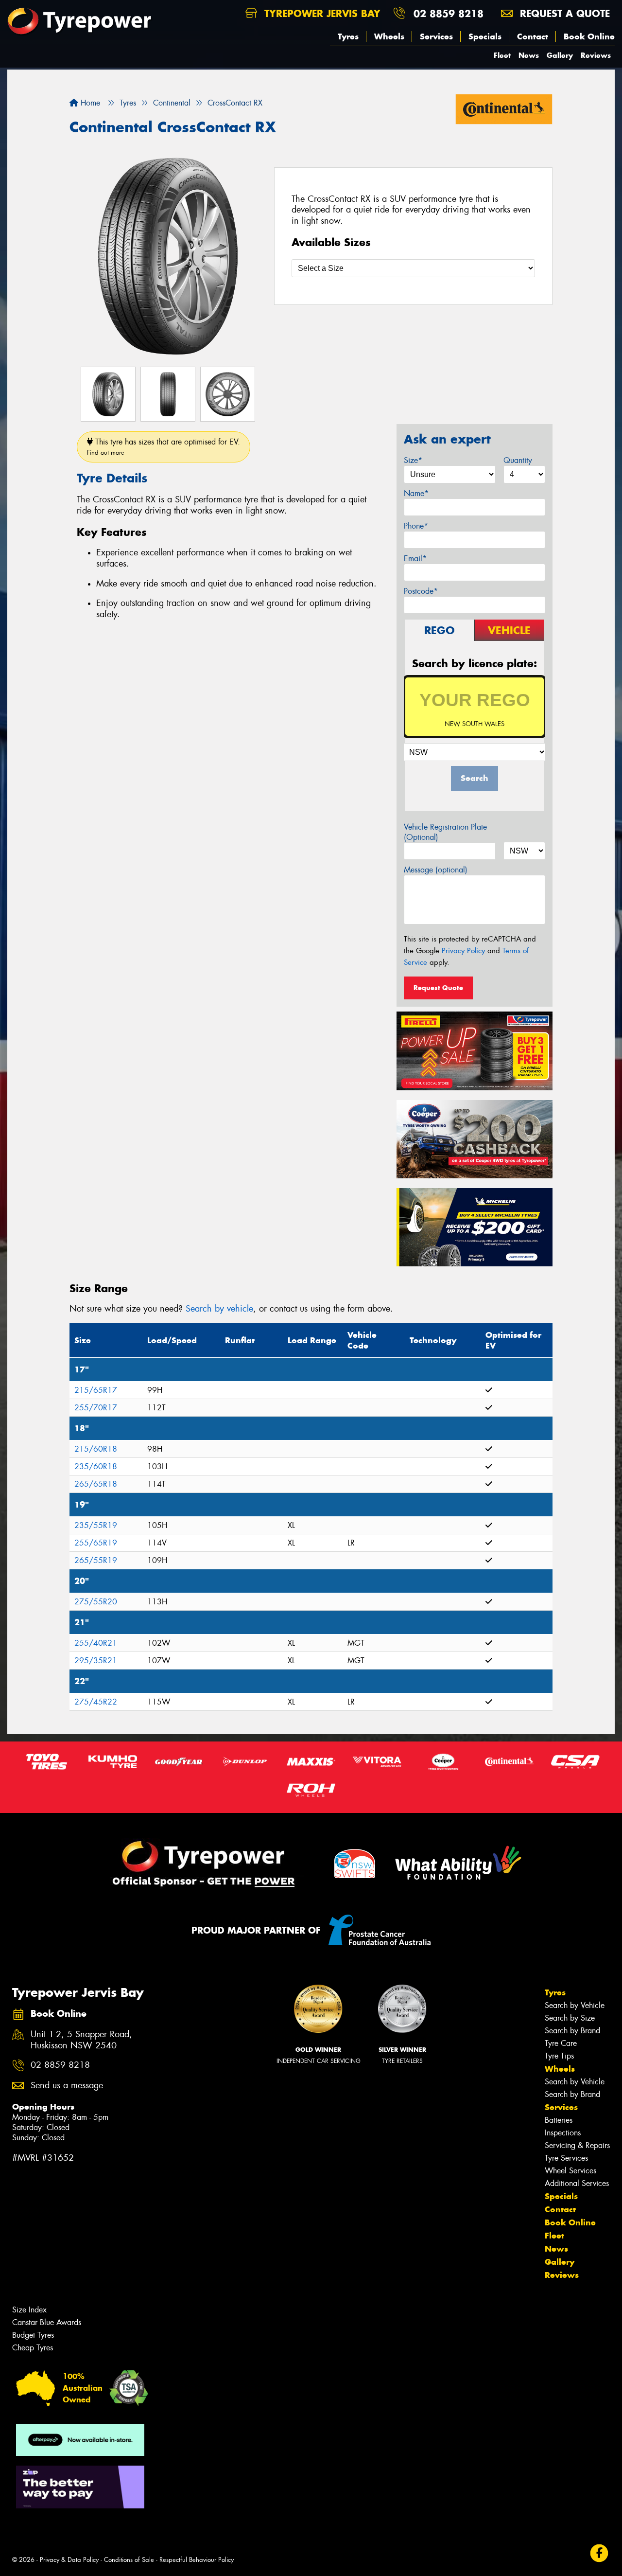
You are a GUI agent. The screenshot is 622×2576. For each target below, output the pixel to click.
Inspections (563, 2133)
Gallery (560, 55)
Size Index (29, 2310)
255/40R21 (96, 1643)
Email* (415, 559)
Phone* (416, 526)
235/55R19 (96, 1525)
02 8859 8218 (449, 13)
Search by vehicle (219, 1309)
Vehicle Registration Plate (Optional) (445, 832)
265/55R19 (96, 1560)
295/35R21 (96, 1661)
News (529, 55)
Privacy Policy (463, 951)
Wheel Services (570, 2171)
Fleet (502, 55)
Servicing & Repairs (577, 2145)
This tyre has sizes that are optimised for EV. (164, 447)
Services (436, 36)
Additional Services (577, 2183)
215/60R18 (96, 1449)
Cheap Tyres (33, 2348)
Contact (533, 36)
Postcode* (421, 591)
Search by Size (570, 2018)
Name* (416, 493)
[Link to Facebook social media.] (599, 2553)
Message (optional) (436, 870)
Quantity (518, 460)
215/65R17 (96, 1390)
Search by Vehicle (575, 2005)
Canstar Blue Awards (47, 2322)
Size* (413, 460)
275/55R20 (96, 1602)
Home (89, 103)
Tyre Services (566, 2158)
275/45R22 (96, 1702)
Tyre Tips (559, 2056)
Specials (485, 36)
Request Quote (438, 988)
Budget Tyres (33, 2335)
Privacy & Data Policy (69, 2560)
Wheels (389, 36)
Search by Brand (572, 2031)
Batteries (559, 2120)
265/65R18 (96, 1484)
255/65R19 (96, 1543)
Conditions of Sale (129, 2560)
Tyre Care (561, 2043)
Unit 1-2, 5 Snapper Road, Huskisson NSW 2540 (81, 2040)
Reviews (596, 55)
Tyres (348, 36)
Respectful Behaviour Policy (197, 2560)
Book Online (589, 36)
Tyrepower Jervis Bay (321, 13)
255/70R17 (96, 1408)
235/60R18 (96, 1466)
